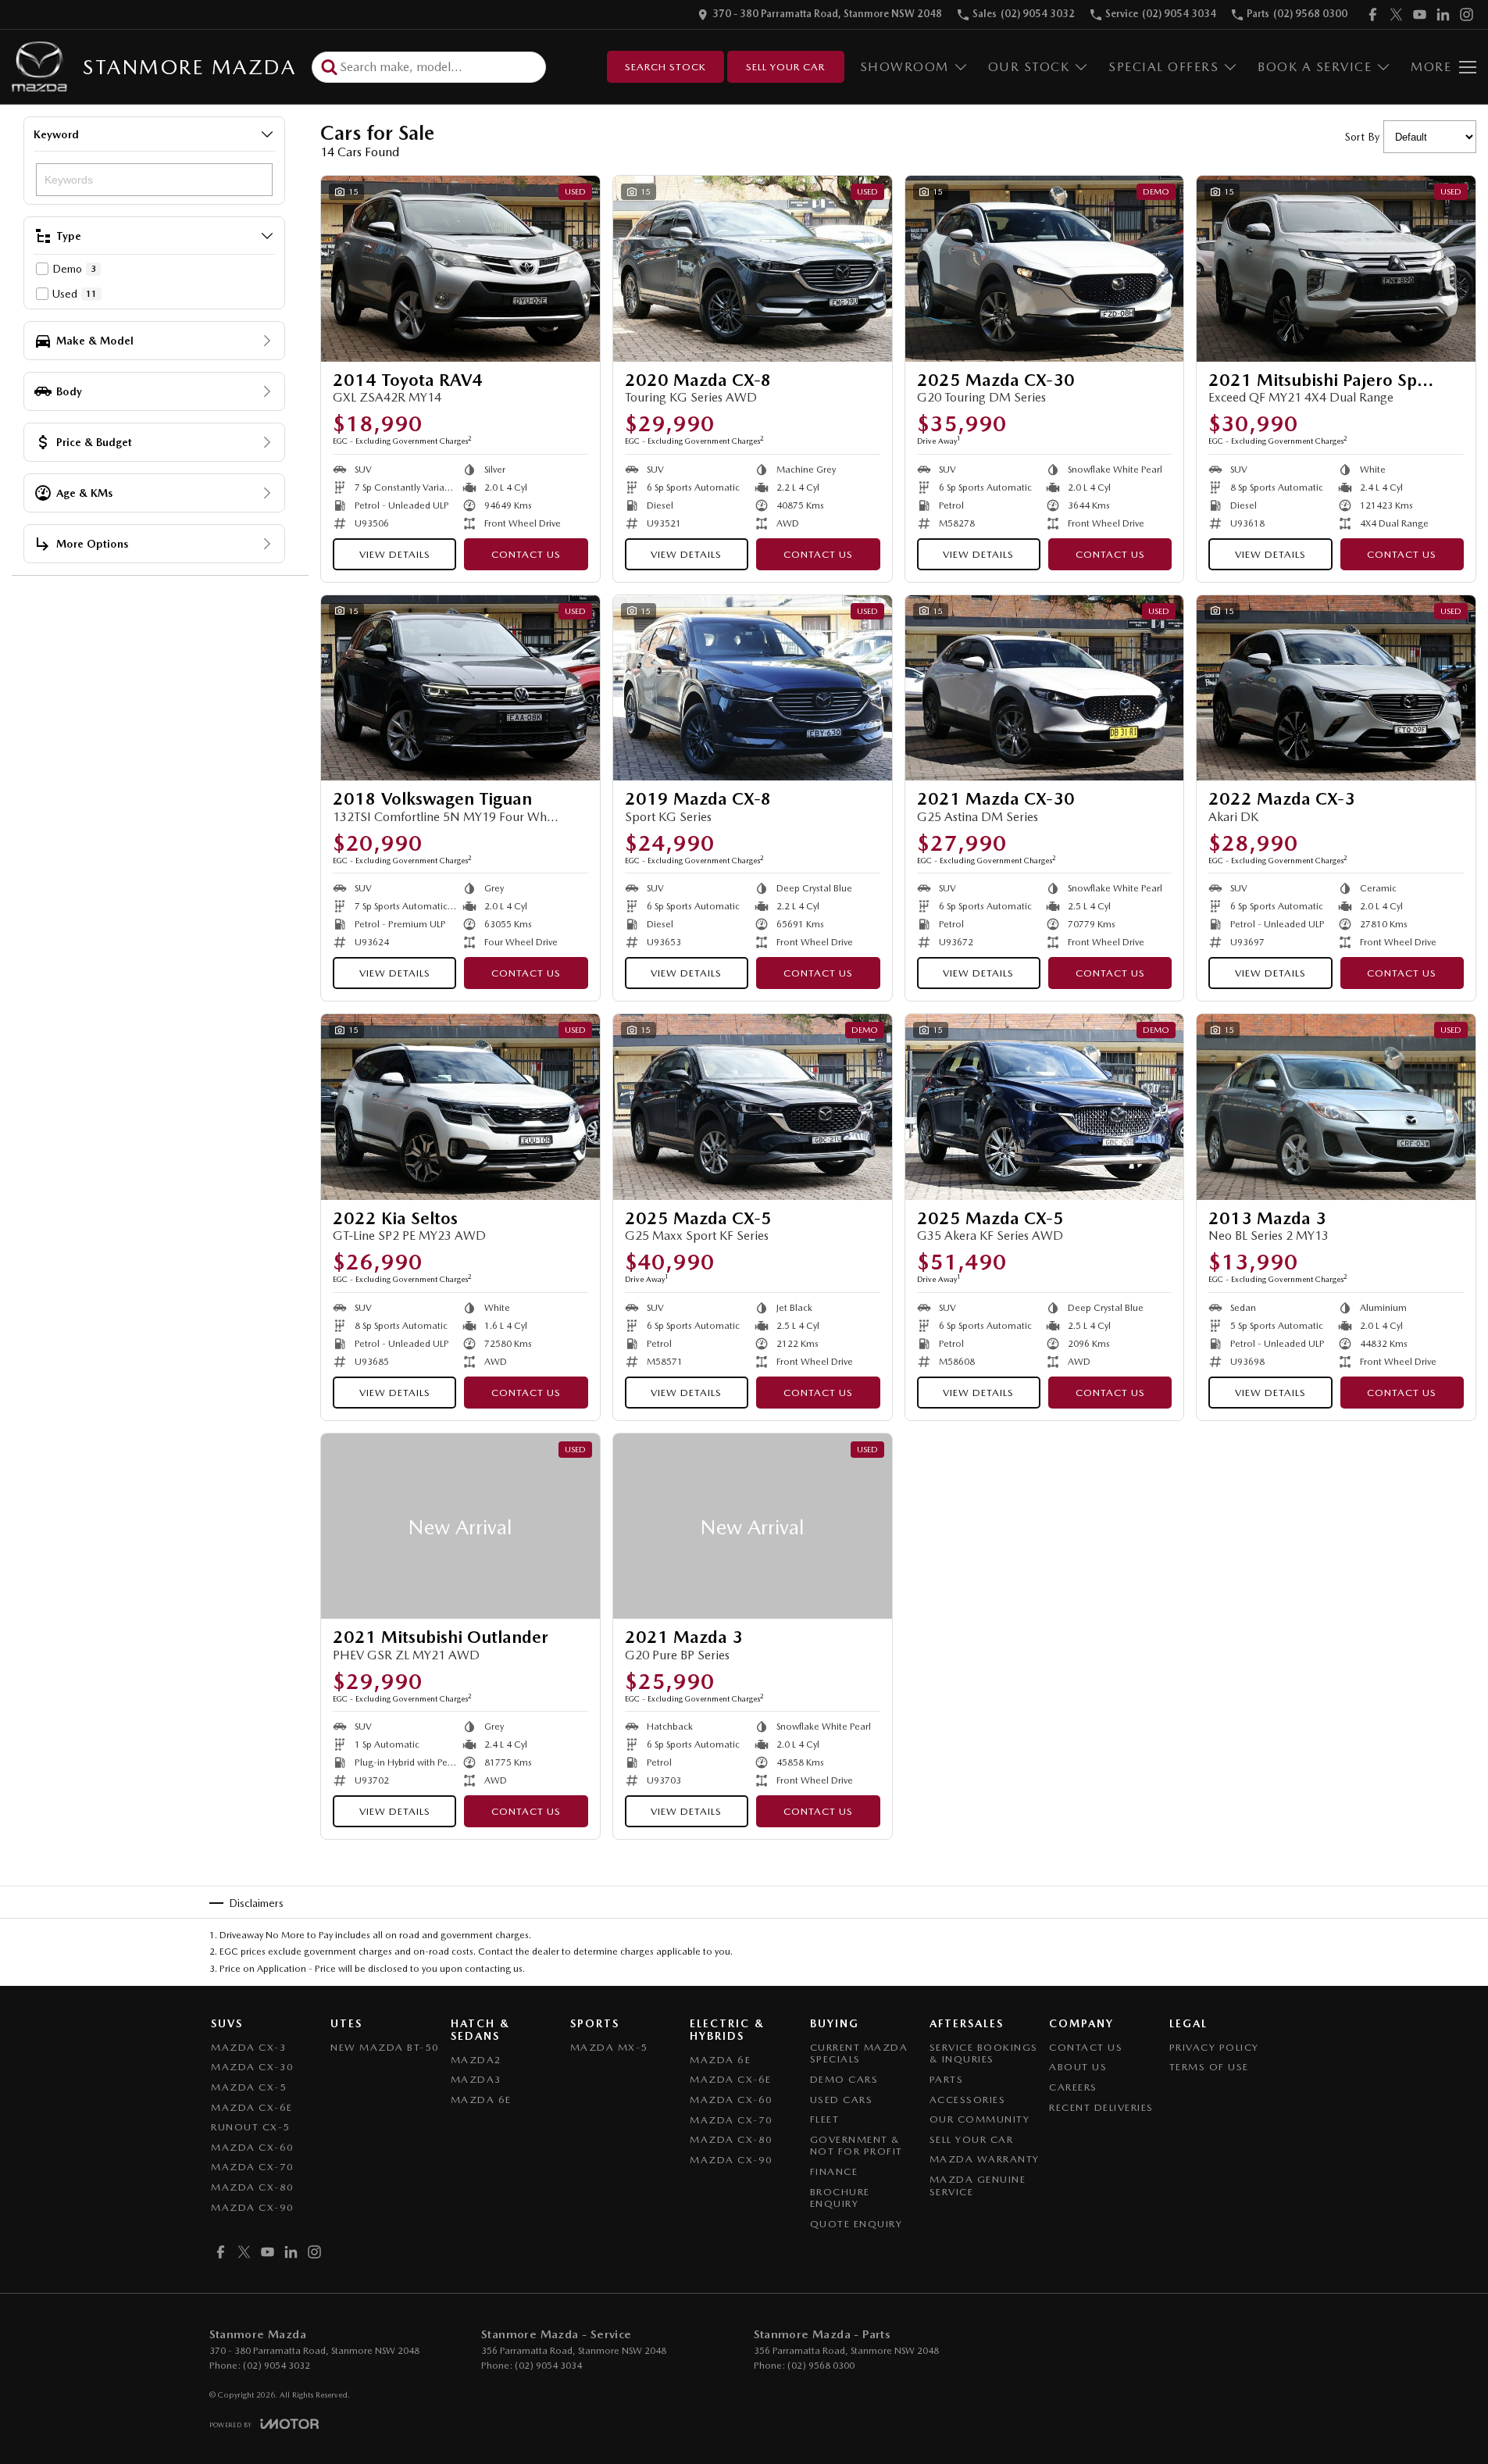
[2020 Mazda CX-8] (753, 269)
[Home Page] (39, 67)
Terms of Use (1209, 2067)
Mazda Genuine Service (978, 2185)
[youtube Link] (1420, 14)
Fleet (825, 2119)
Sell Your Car (785, 67)
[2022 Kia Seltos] (460, 1107)
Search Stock (665, 67)
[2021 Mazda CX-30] (1045, 688)
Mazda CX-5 (249, 2087)
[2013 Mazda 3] (1336, 1107)
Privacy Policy (1214, 2047)
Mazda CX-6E (252, 2107)
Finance (834, 2171)
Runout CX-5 (251, 2127)
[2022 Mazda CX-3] (1336, 688)
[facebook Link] (1373, 14)
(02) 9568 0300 (821, 2366)
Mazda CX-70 (253, 2167)
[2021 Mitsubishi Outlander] (460, 1527)
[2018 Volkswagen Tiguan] (460, 688)
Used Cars (842, 2100)
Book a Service (1315, 67)
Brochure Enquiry (840, 2198)
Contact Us (526, 554)
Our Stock (1029, 67)
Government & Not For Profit (856, 2146)
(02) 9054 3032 (277, 2366)
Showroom (905, 67)
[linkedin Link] (1443, 14)
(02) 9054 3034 (548, 2366)
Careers (1073, 2087)
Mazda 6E (481, 2100)
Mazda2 (476, 2060)
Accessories (968, 2100)
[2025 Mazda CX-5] (753, 1107)
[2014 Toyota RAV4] (460, 269)
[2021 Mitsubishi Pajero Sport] (1336, 269)
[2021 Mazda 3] (753, 1527)
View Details (395, 554)
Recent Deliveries (1101, 2107)
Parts (947, 2079)
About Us (1078, 2067)
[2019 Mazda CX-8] (753, 688)
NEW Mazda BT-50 (385, 2047)
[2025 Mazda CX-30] (1045, 269)
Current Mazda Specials (859, 2053)
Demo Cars (844, 2079)
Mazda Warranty (985, 2159)
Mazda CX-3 (249, 2047)
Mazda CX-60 (253, 2147)
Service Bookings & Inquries (984, 2053)
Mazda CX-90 (253, 2207)
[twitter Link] (1396, 14)
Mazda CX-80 (253, 2187)
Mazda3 (476, 2079)
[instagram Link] (1467, 14)
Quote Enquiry (856, 2224)
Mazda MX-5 (609, 2047)
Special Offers (1163, 67)
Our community (980, 2119)
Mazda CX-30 (253, 2067)
